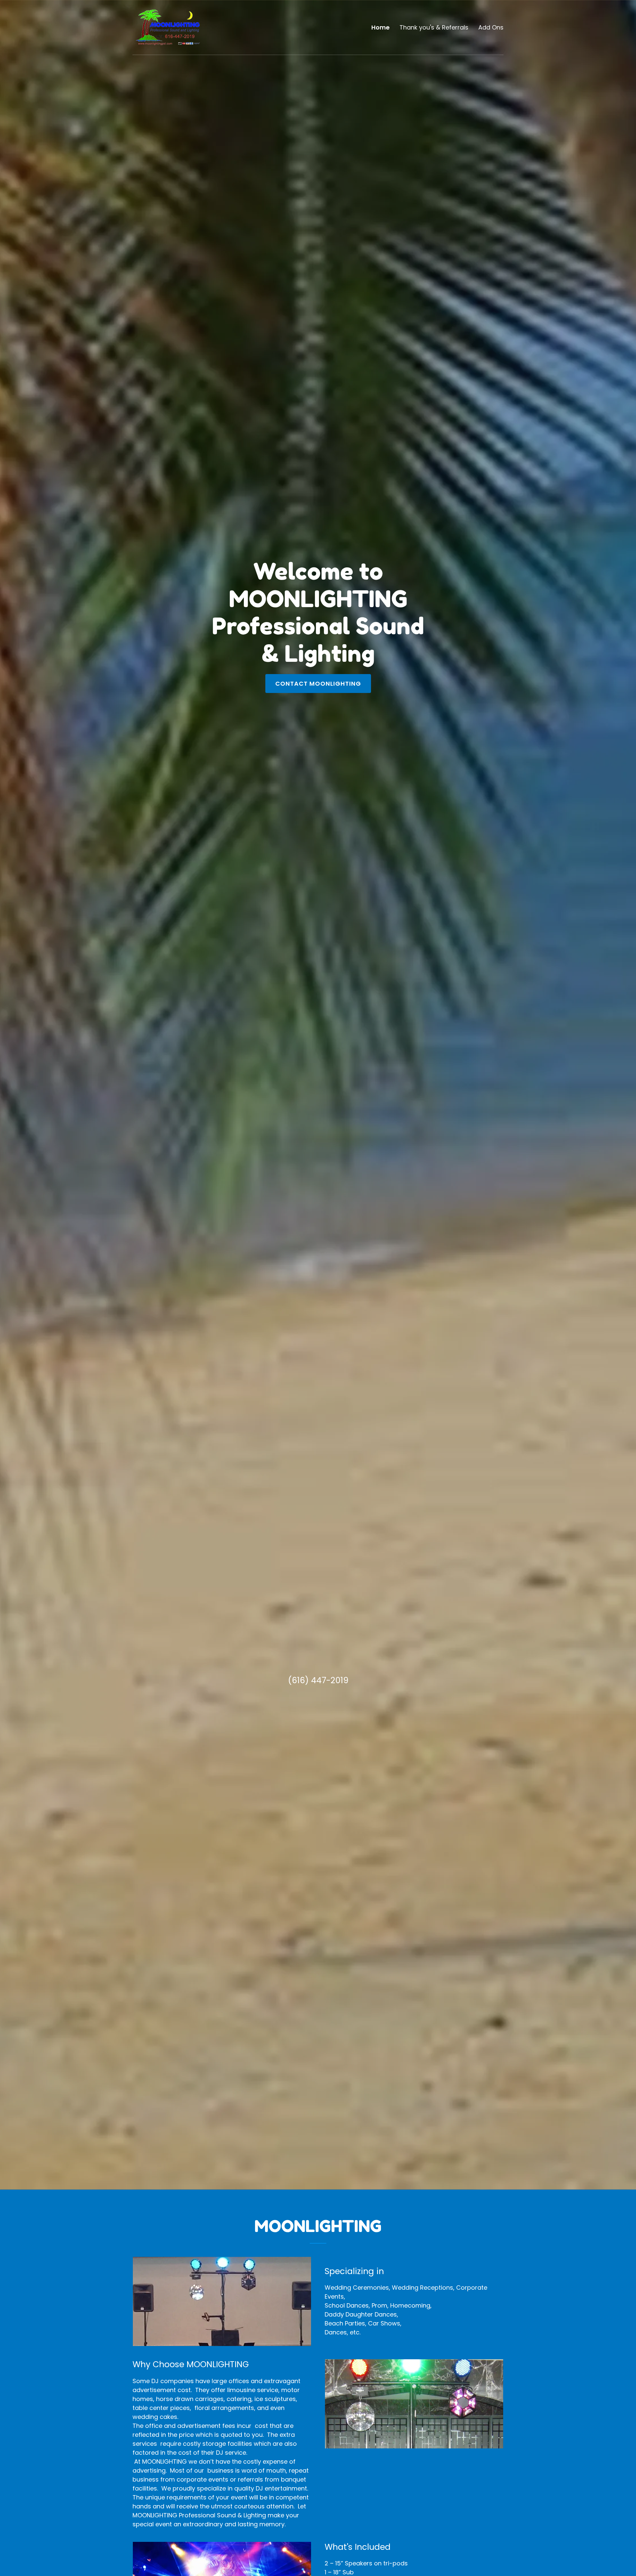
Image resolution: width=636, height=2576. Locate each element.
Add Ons (491, 27)
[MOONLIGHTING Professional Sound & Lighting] (168, 27)
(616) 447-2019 (318, 1680)
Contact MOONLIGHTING (318, 684)
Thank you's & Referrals (434, 27)
